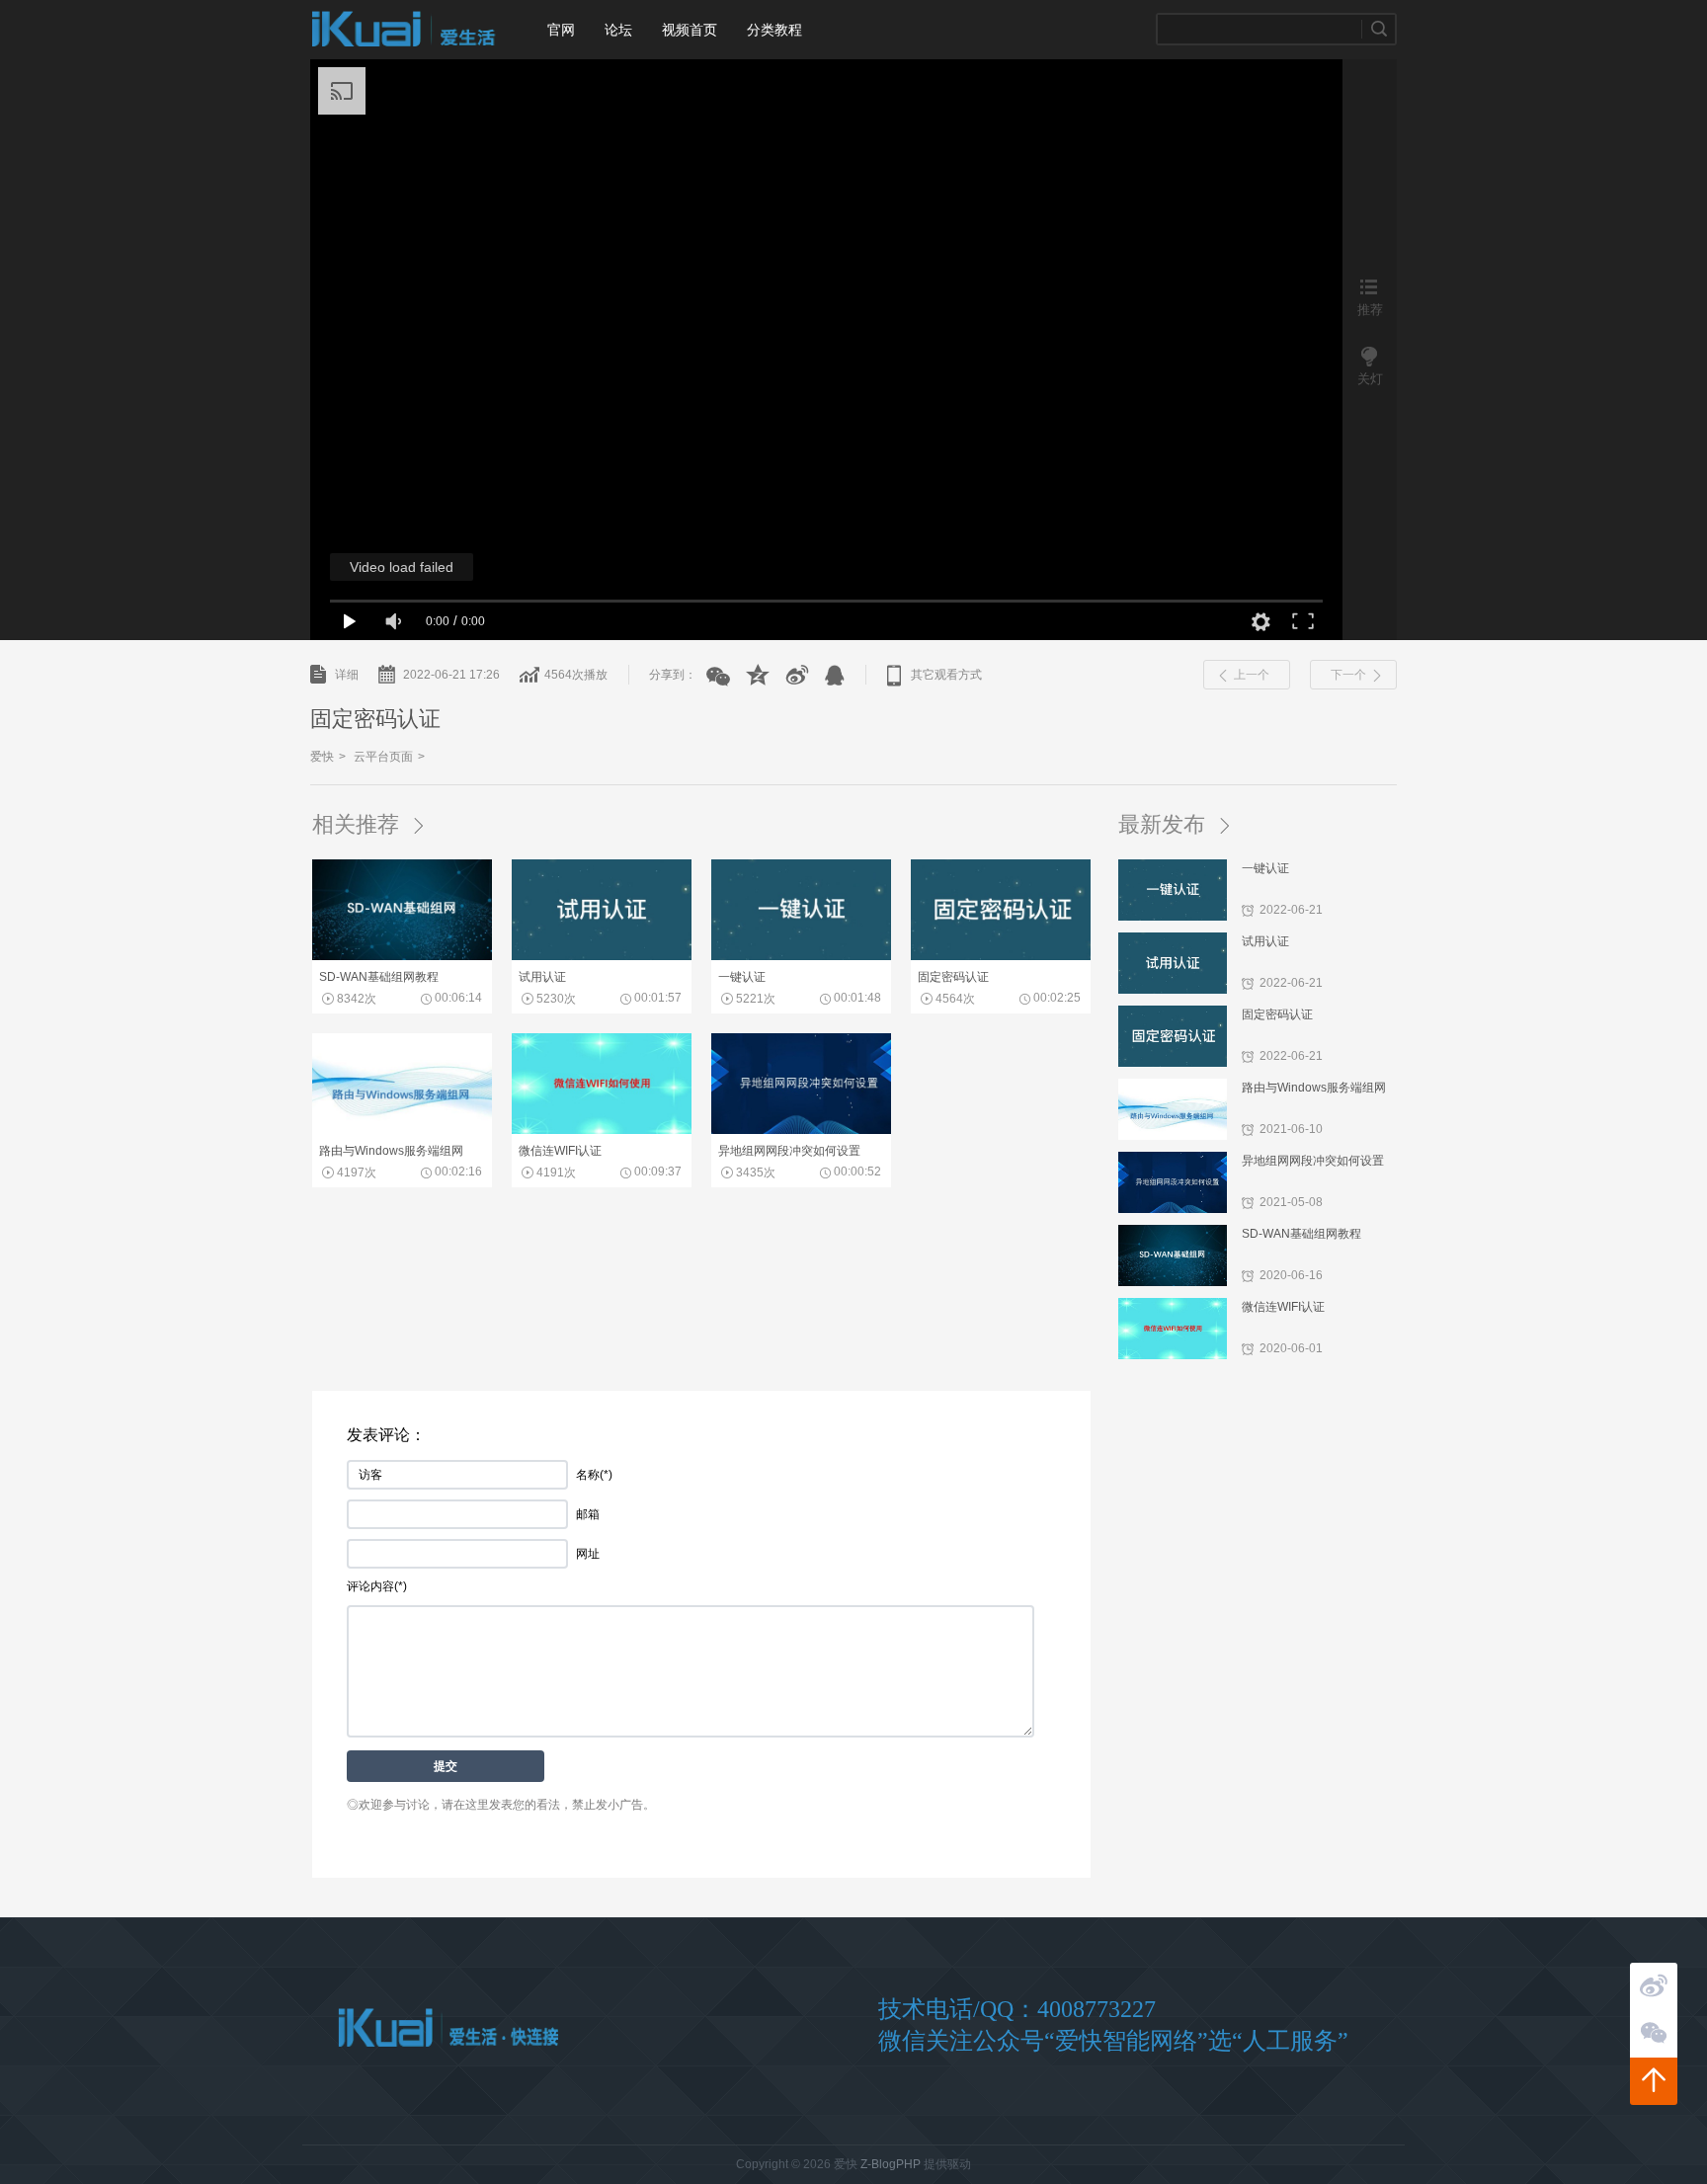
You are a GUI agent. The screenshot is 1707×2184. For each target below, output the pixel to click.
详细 (347, 675)
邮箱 (588, 1514)
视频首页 (690, 30)
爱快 (404, 30)
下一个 (1348, 675)
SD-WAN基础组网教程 (1301, 1234)
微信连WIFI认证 (1283, 1307)
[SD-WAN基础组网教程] (402, 956)
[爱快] (448, 2028)
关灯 (1370, 379)
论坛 (618, 30)
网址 (588, 1554)
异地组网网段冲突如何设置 (1313, 1161)
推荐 (1370, 309)
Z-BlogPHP (891, 2164)
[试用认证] (602, 956)
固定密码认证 (1277, 1014)
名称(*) (594, 1475)
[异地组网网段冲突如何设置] (801, 1130)
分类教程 (774, 30)
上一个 (1252, 675)
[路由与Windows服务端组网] (402, 1130)
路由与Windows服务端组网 (1314, 1088)
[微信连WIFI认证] (602, 1130)
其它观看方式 (946, 675)
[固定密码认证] (1001, 956)
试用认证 (1265, 941)
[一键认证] (801, 956)
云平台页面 (383, 757)
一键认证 (1265, 868)
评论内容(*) (377, 1586)
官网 (561, 30)
